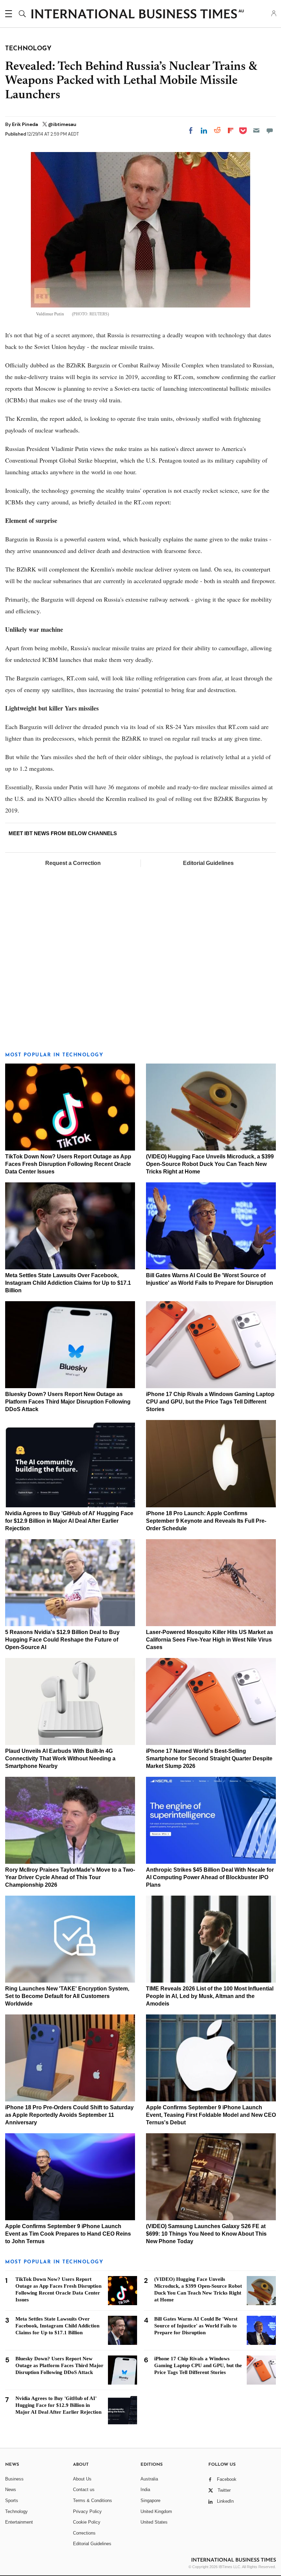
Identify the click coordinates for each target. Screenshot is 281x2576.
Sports (12, 2500)
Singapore (150, 2500)
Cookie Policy (87, 2522)
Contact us (84, 2490)
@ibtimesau (62, 124)
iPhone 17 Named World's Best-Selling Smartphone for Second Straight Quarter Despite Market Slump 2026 (209, 1758)
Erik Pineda (26, 124)
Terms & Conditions (93, 2500)
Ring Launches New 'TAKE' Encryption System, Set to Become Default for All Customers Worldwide (67, 1996)
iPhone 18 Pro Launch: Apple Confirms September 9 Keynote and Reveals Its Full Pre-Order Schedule (206, 1521)
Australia (149, 2479)
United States (154, 2522)
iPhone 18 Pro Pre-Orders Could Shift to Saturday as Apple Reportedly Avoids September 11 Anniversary (69, 2115)
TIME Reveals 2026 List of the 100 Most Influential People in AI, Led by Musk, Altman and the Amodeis (210, 1996)
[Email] (256, 130)
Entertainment (19, 2522)
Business (14, 2479)
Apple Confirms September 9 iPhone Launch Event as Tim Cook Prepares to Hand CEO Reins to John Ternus (68, 2234)
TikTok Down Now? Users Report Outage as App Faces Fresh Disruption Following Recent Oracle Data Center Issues (68, 1164)
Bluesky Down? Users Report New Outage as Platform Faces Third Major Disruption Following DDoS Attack (68, 1402)
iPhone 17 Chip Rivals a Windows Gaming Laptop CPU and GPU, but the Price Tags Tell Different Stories (210, 1402)
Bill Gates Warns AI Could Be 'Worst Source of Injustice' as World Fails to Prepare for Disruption (196, 2326)
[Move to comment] (270, 130)
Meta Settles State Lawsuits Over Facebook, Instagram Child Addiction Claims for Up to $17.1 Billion (68, 1283)
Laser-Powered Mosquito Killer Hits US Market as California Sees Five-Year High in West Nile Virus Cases (210, 1640)
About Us (82, 2479)
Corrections (84, 2533)
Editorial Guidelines (208, 863)
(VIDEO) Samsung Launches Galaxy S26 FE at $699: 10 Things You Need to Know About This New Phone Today (206, 2234)
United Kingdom (156, 2511)
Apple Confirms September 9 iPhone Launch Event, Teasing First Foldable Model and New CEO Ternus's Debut (211, 2115)
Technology (16, 2511)
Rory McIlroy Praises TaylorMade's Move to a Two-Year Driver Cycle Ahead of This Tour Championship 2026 (70, 1877)
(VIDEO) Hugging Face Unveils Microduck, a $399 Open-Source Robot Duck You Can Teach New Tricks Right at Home (210, 1164)
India (145, 2490)
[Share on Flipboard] (231, 130)
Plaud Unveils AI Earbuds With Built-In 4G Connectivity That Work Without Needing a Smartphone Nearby (60, 1758)
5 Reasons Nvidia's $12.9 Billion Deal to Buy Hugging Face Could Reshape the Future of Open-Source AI (62, 1640)
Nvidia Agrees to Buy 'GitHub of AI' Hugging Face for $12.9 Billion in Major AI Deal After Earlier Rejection (69, 1521)
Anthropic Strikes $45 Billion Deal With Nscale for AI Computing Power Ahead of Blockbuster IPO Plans (210, 1877)
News (11, 2490)
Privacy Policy (87, 2511)
